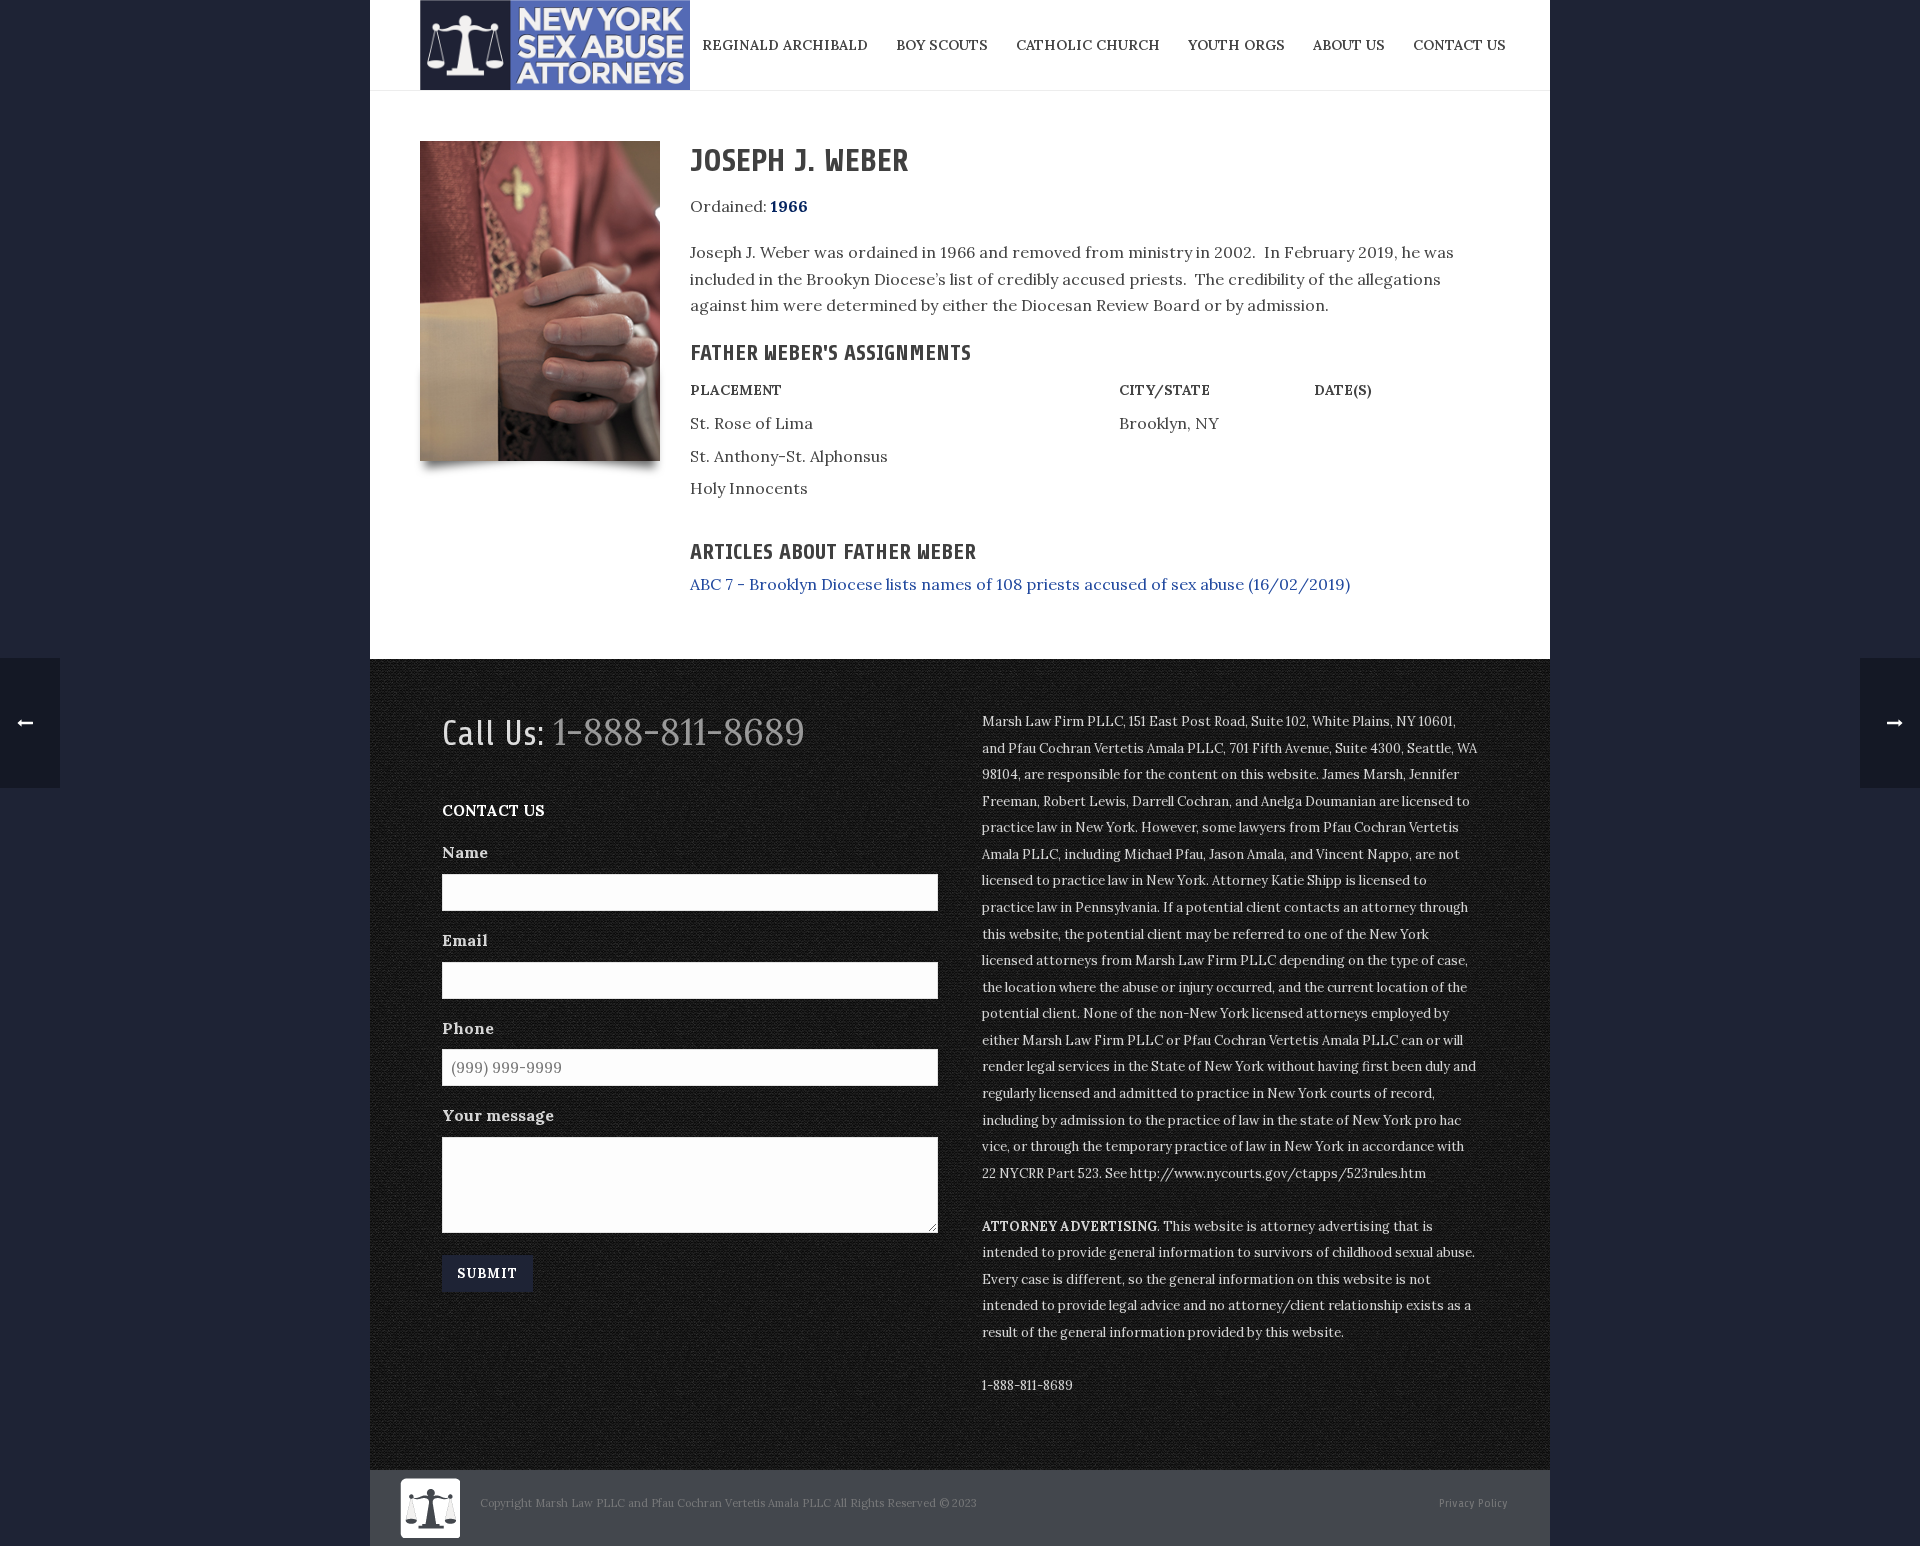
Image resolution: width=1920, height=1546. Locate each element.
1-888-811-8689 (679, 732)
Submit (487, 1273)
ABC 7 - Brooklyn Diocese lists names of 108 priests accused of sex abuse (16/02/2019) (1020, 584)
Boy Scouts (942, 45)
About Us (1349, 45)
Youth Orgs (1236, 45)
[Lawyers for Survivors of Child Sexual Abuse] (430, 1506)
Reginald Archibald (785, 45)
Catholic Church (1088, 45)
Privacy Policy (1473, 1503)
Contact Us (1459, 45)
